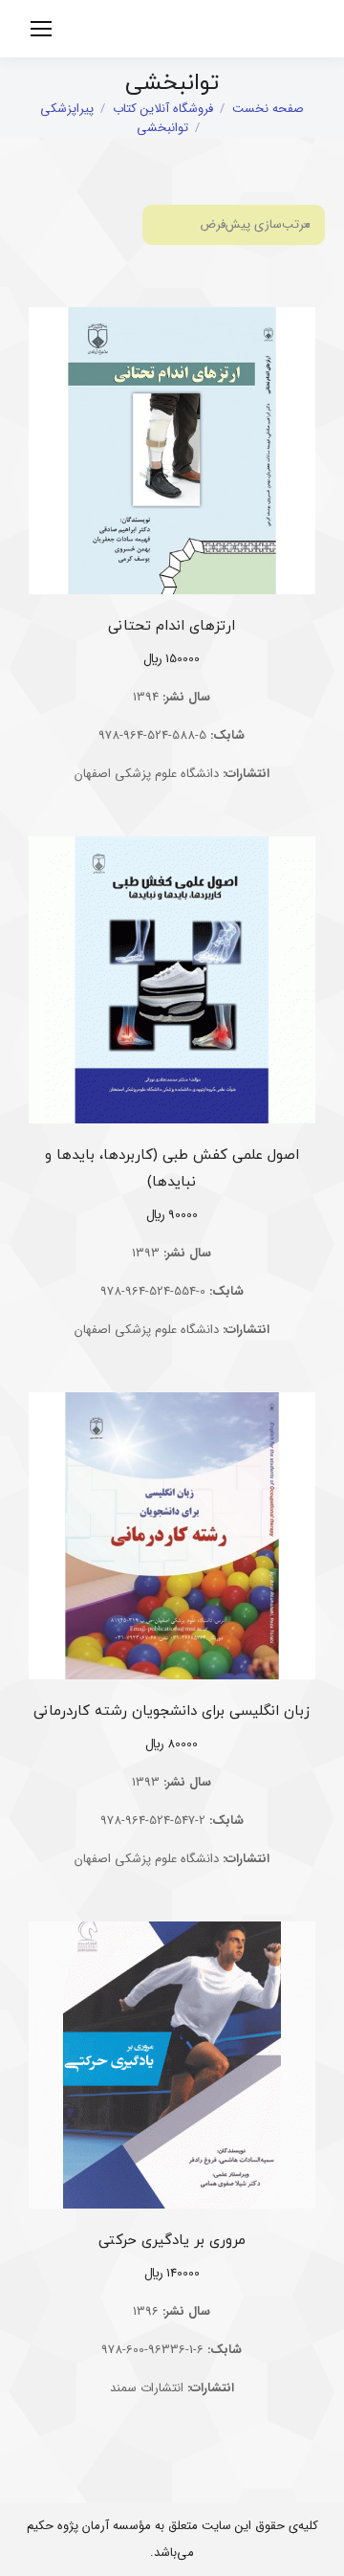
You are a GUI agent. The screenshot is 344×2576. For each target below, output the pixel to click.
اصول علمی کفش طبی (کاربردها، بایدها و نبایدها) (172, 1169)
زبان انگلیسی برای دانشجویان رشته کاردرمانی (172, 1711)
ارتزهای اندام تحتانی (172, 626)
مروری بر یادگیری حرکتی (172, 2241)
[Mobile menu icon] (41, 29)
